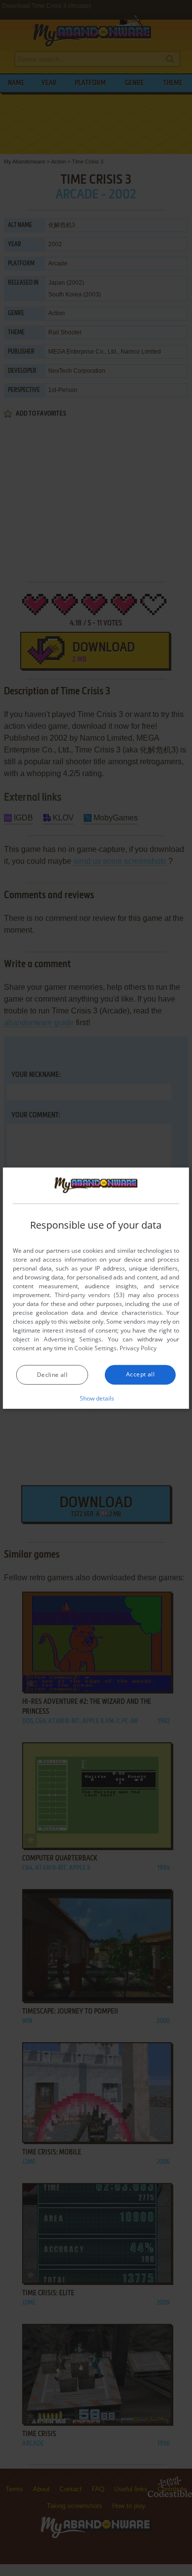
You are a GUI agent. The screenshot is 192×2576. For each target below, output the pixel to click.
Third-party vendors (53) (90, 1295)
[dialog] (96, 1288)
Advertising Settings (73, 1339)
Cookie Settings (96, 1348)
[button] (96, 1398)
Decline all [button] (52, 1375)
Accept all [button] (140, 1374)
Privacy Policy (138, 1348)
